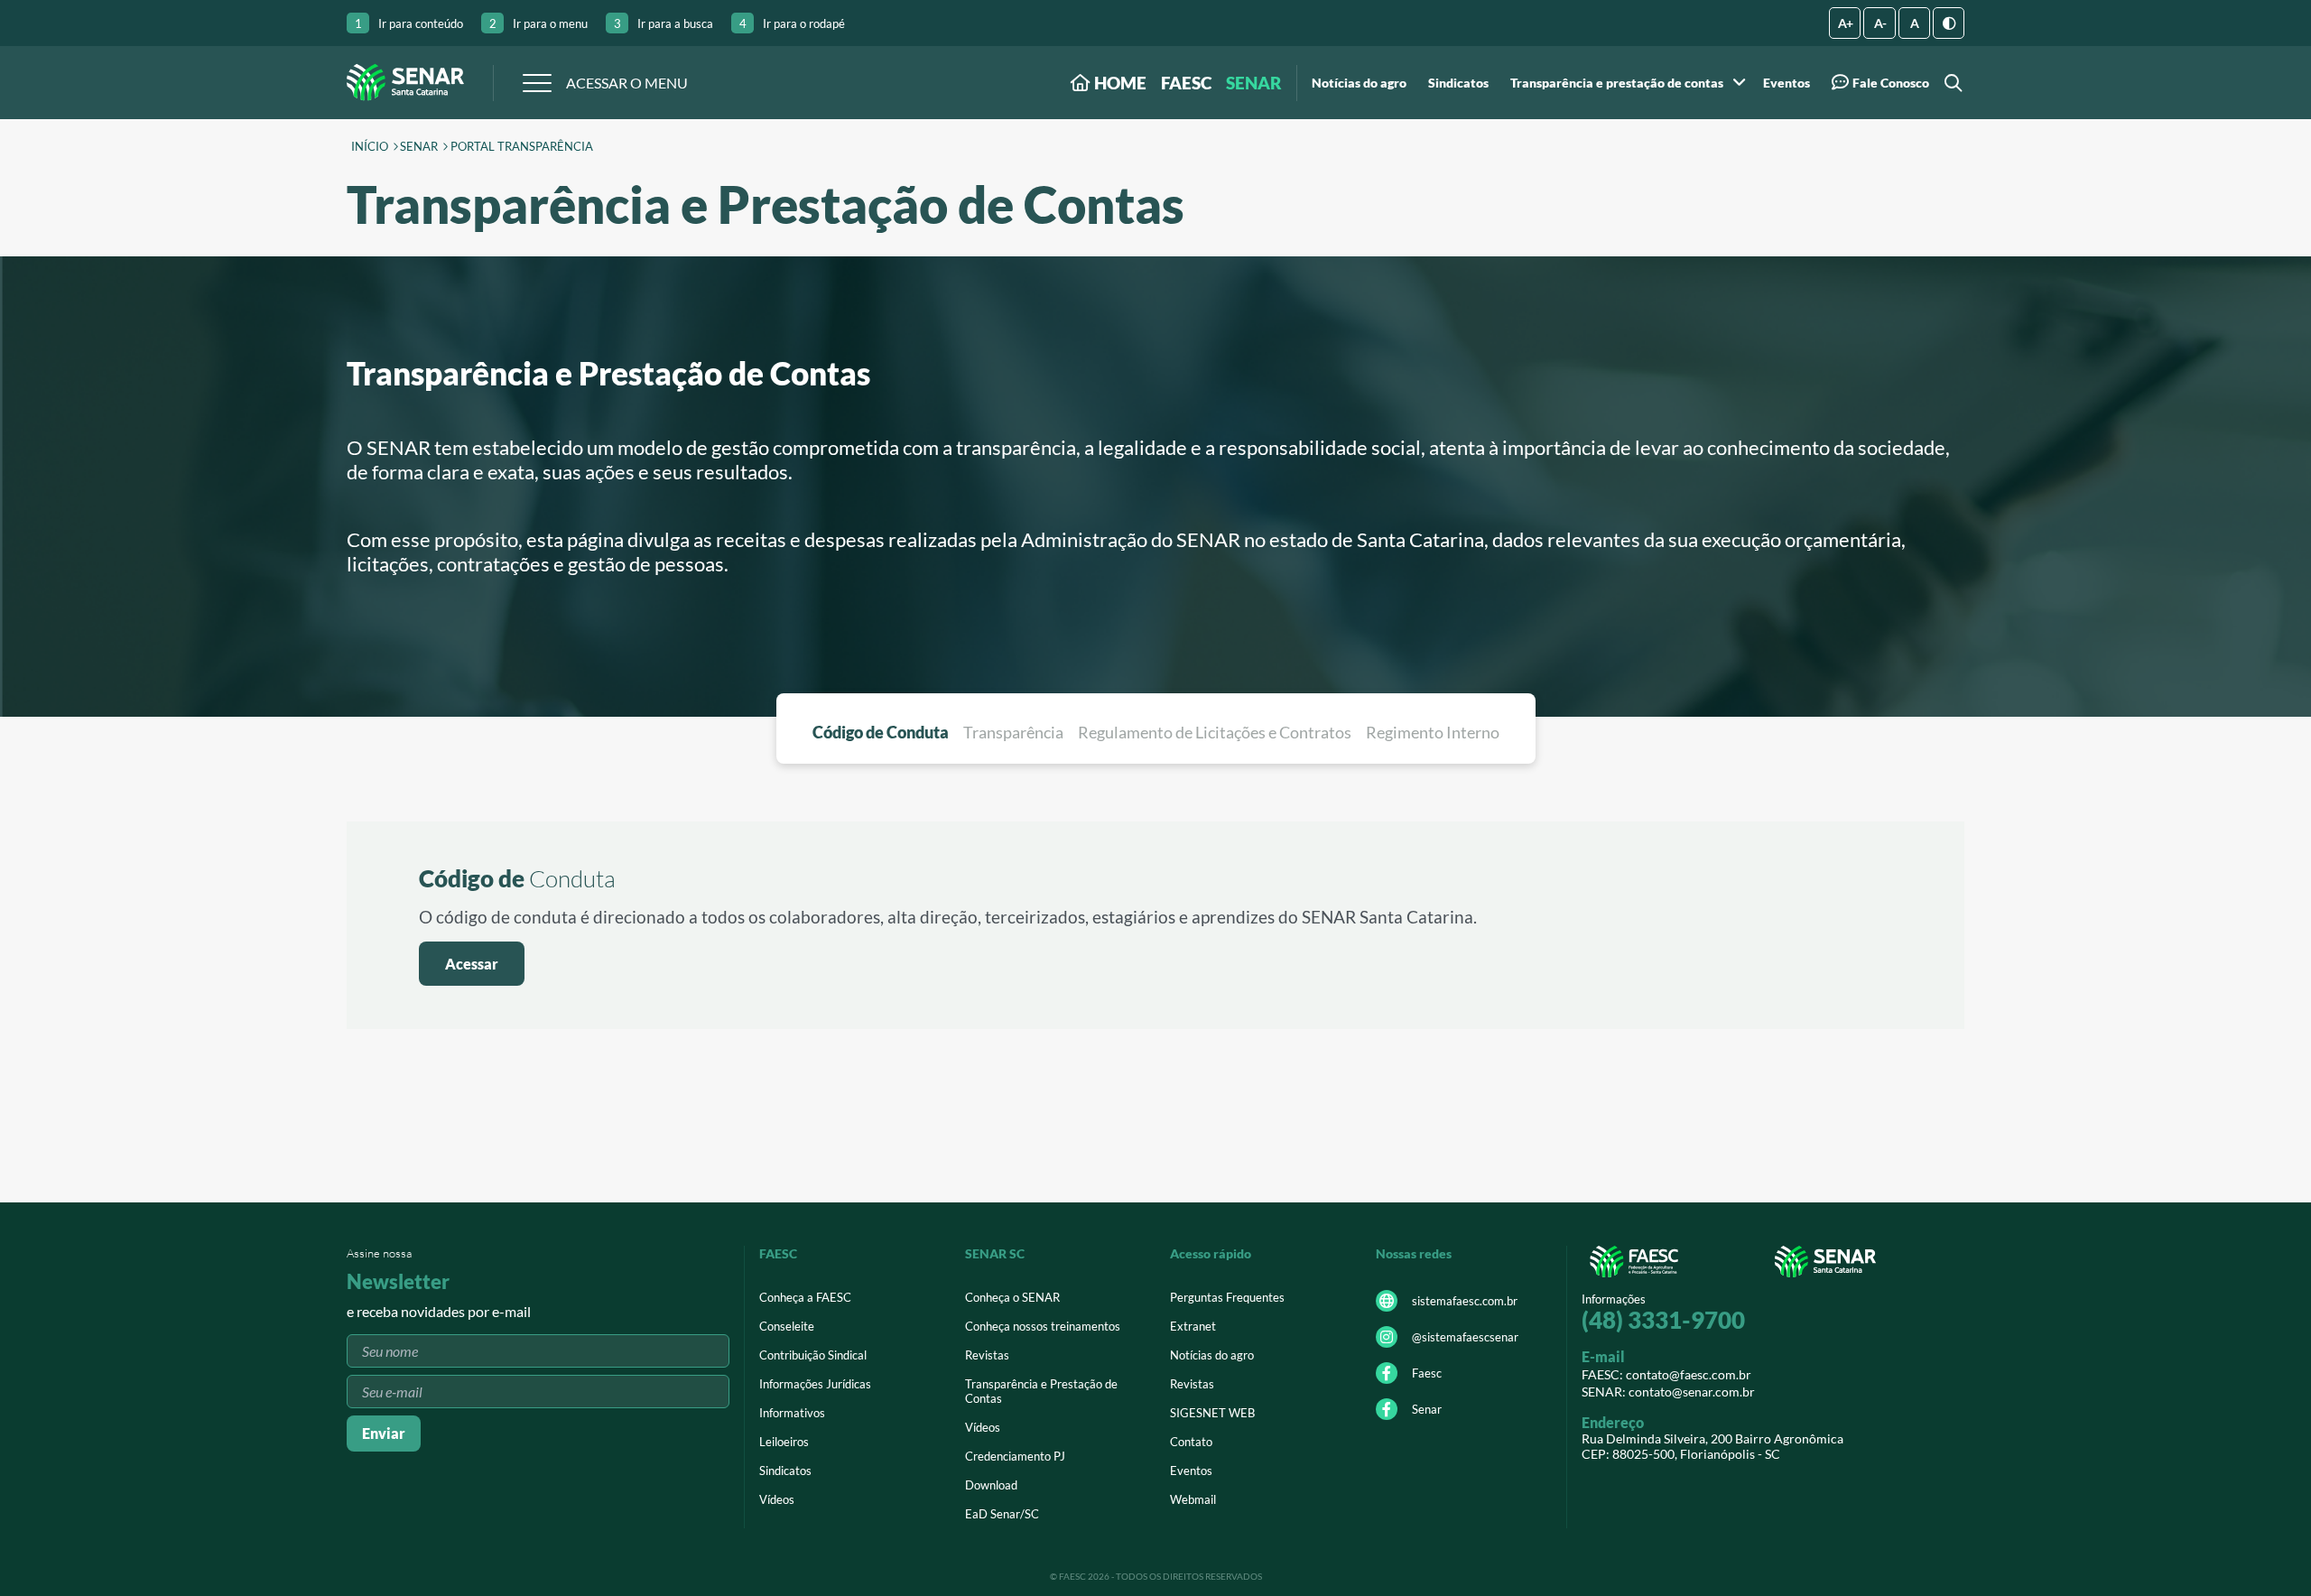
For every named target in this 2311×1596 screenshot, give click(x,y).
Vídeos (777, 1499)
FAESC (1186, 83)
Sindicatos (1458, 83)
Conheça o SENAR (1012, 1297)
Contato (1191, 1442)
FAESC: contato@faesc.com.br (1666, 1374)
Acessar (472, 964)
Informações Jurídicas (815, 1384)
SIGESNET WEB (1212, 1413)
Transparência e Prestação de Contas (1041, 1391)
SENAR (1254, 83)
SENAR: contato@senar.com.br (1668, 1392)
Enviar (384, 1433)
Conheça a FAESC (805, 1297)
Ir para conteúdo (409, 23)
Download (991, 1485)
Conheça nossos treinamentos (1043, 1326)
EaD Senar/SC (1002, 1514)
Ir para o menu (538, 23)
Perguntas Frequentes (1227, 1297)
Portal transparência (522, 147)
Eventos (1787, 83)
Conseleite (787, 1326)
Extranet (1193, 1326)
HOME (1118, 83)
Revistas (987, 1355)
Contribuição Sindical (813, 1355)
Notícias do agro (1359, 83)
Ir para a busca (664, 23)
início (370, 147)
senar (419, 147)
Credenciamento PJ (1015, 1456)
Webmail (1193, 1499)
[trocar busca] (1950, 83)
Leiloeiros (784, 1442)
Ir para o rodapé (792, 23)
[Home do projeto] (405, 83)
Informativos (792, 1413)
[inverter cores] (1949, 23)
